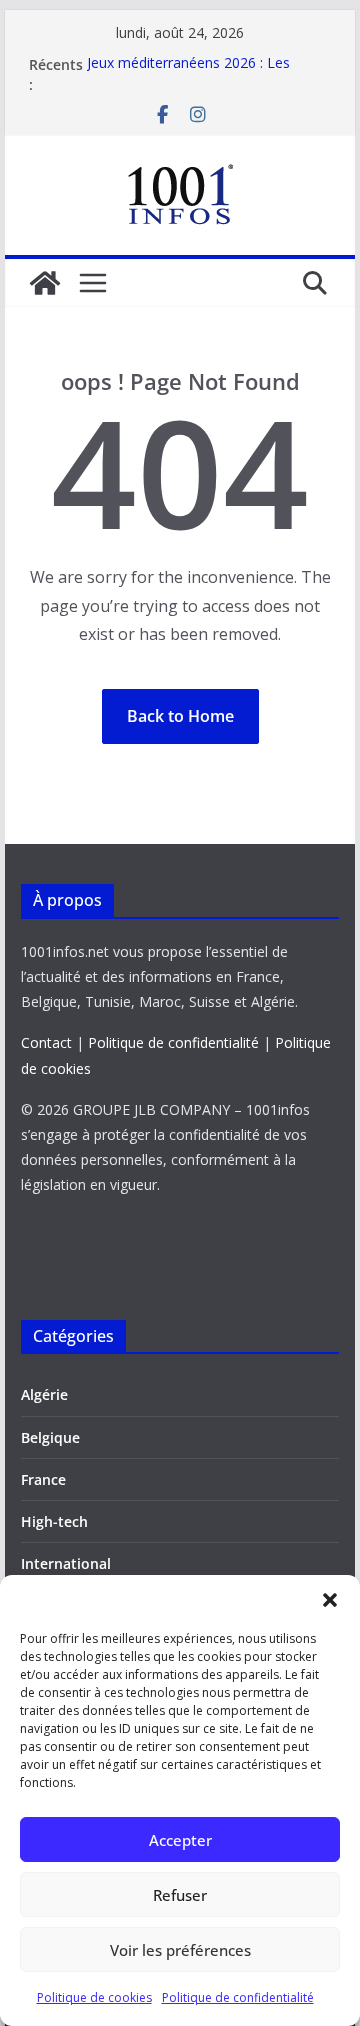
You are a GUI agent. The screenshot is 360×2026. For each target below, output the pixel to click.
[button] (330, 1600)
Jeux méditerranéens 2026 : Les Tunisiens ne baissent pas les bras (197, 74)
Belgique (50, 1437)
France (43, 1479)
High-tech (54, 1521)
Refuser (180, 1895)
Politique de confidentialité (238, 1997)
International (66, 1563)
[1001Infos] (45, 283)
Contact (46, 1042)
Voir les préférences (180, 1950)
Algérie (44, 1394)
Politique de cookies (94, 1997)
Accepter (180, 1840)
